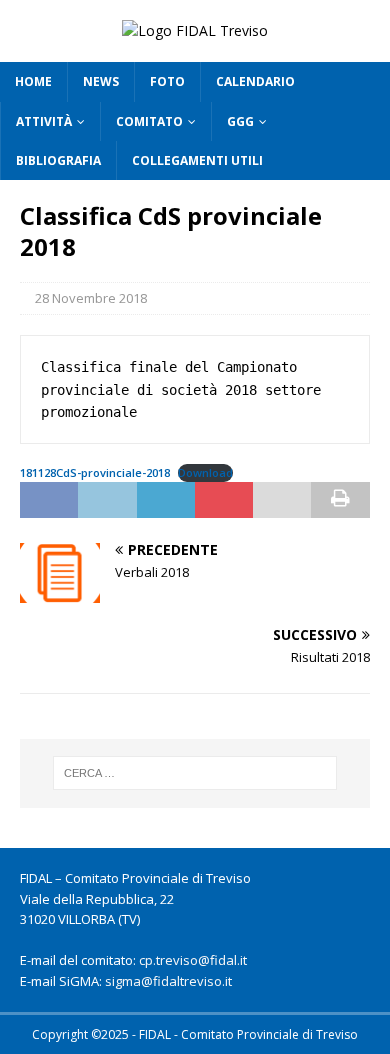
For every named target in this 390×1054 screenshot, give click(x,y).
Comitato (149, 121)
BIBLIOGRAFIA (58, 160)
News (101, 81)
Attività (44, 121)
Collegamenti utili (197, 160)
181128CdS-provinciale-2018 (95, 472)
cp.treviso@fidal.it (193, 960)
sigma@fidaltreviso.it (168, 981)
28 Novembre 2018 (91, 298)
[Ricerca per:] (195, 773)
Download (205, 472)
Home (33, 81)
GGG (240, 121)
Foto (167, 81)
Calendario (255, 81)
